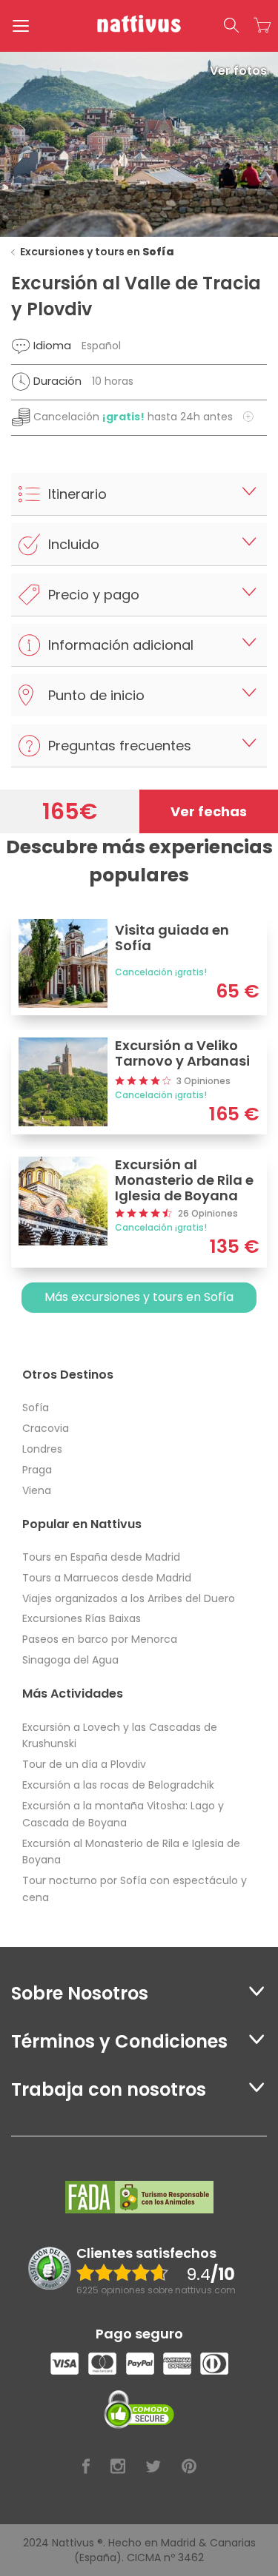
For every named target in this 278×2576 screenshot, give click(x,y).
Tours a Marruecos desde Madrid (107, 1578)
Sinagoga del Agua (70, 1660)
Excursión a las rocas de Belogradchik (118, 1785)
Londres (42, 1449)
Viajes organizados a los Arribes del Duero (129, 1598)
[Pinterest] (189, 2467)
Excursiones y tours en (97, 252)
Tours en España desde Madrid (101, 1557)
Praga (37, 1470)
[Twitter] (153, 2467)
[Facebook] (86, 2467)
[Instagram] (118, 2467)
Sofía (36, 1408)
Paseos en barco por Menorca (100, 1639)
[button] (231, 26)
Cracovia (46, 1428)
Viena (37, 1490)
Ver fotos (238, 71)
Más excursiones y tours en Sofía (139, 1297)
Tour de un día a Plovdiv (84, 1764)
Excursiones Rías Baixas (82, 1618)
